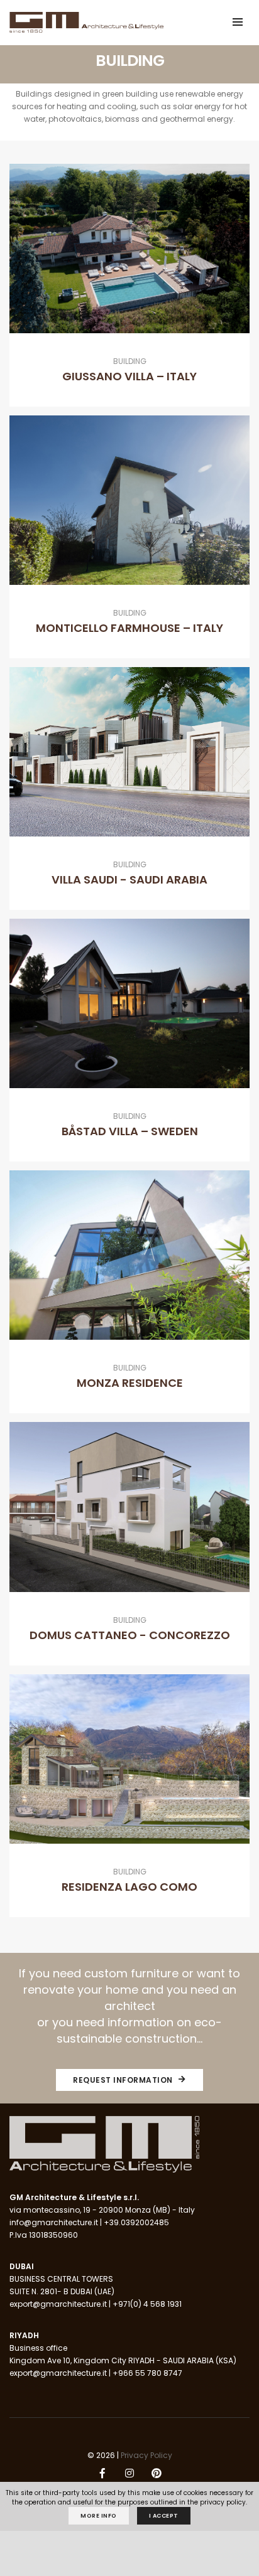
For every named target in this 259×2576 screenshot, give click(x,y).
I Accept (164, 2516)
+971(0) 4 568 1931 (147, 2304)
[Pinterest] (157, 2474)
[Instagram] (129, 2474)
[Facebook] (102, 2474)
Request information (124, 2080)
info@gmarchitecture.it (54, 2222)
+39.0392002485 (136, 2222)
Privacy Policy (146, 2455)
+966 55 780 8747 (147, 2373)
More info (99, 2516)
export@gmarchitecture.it (58, 2304)
